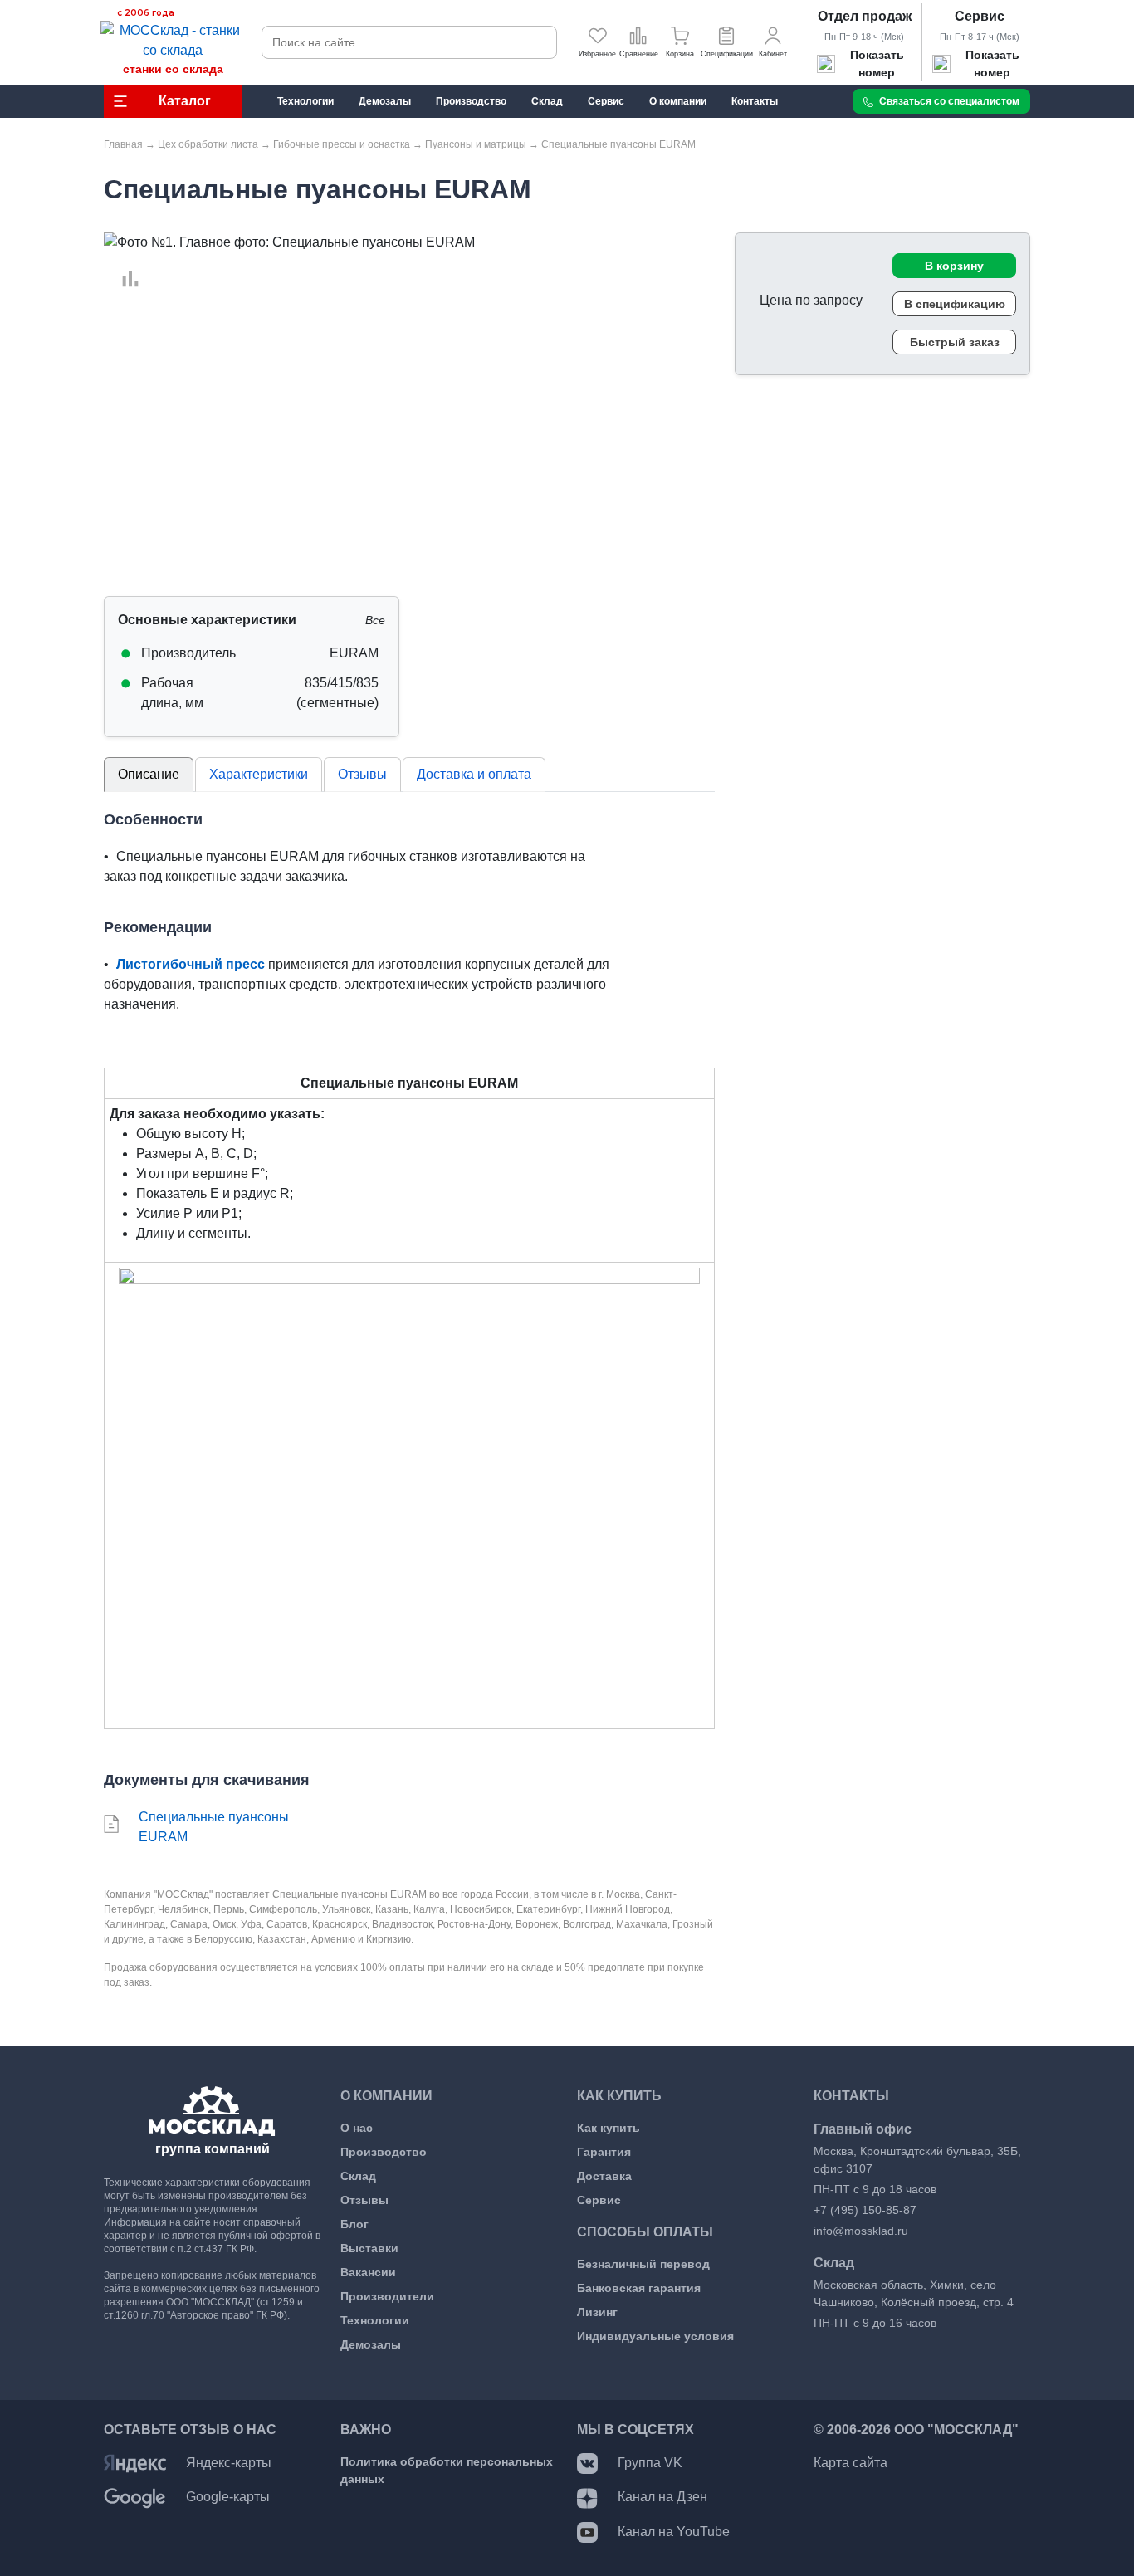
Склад (358, 2176)
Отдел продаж (865, 16)
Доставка (604, 2176)
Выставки (369, 2248)
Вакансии (368, 2272)
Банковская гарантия (639, 2288)
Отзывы (362, 774)
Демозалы (371, 2344)
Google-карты (228, 2497)
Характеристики (259, 774)
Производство (384, 2152)
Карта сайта (850, 2463)
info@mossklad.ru (861, 2231)
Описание (149, 774)
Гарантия (604, 2152)
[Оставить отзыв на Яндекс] (135, 2463)
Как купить (609, 2128)
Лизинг (597, 2312)
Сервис (980, 16)
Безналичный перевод (643, 2264)
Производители (387, 2296)
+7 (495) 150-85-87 (865, 2210)
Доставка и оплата (474, 774)
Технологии (375, 2320)
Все (375, 620)
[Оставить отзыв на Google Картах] (135, 2497)
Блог (354, 2224)
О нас (357, 2128)
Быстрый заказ (955, 342)
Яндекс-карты (229, 2463)
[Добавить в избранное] (122, 260)
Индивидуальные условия (655, 2336)
